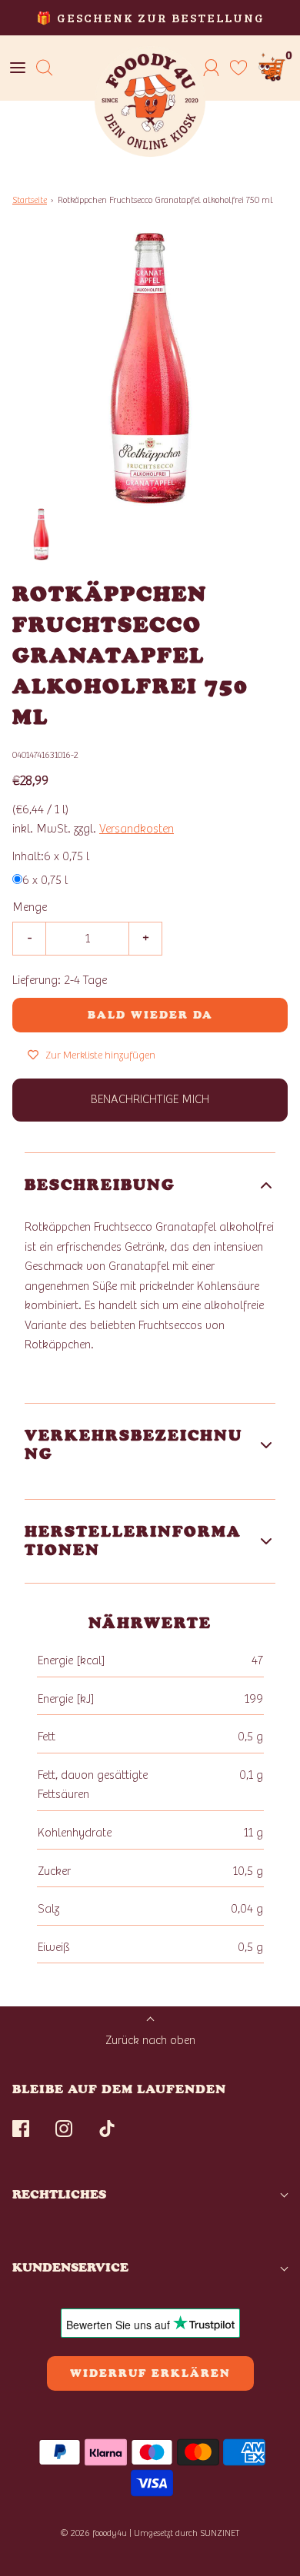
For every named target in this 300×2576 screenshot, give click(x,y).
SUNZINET (220, 2533)
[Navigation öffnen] (17, 68)
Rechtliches (59, 2194)
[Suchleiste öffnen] (44, 68)
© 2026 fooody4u (93, 2533)
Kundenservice (70, 2267)
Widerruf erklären (150, 2373)
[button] (41, 535)
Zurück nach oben (150, 2040)
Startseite (30, 200)
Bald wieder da (150, 1015)
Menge (30, 907)
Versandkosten (137, 829)
